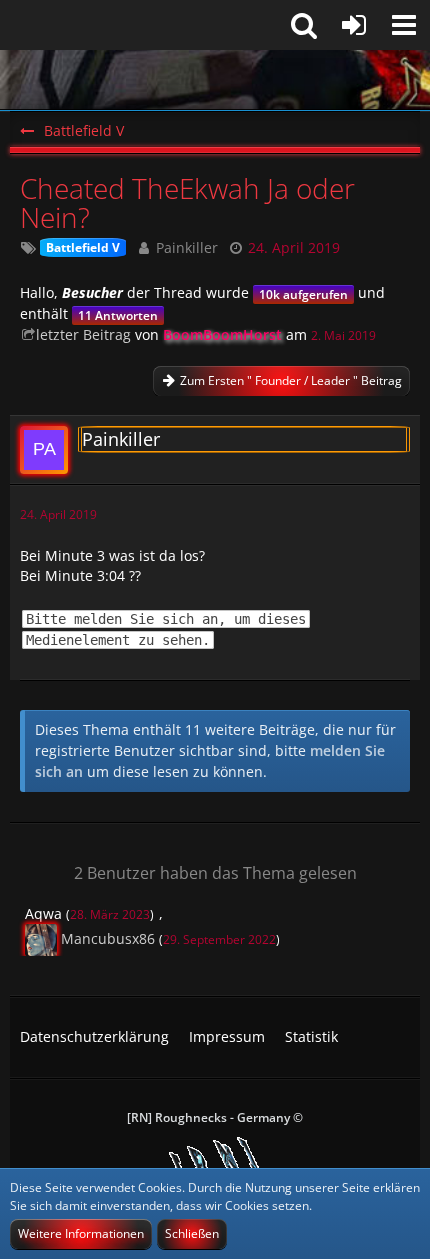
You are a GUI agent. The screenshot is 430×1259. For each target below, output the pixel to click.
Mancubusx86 (108, 938)
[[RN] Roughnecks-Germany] (215, 80)
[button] (404, 25)
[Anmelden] (354, 25)
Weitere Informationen (81, 1233)
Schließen (192, 1233)
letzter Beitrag (83, 334)
